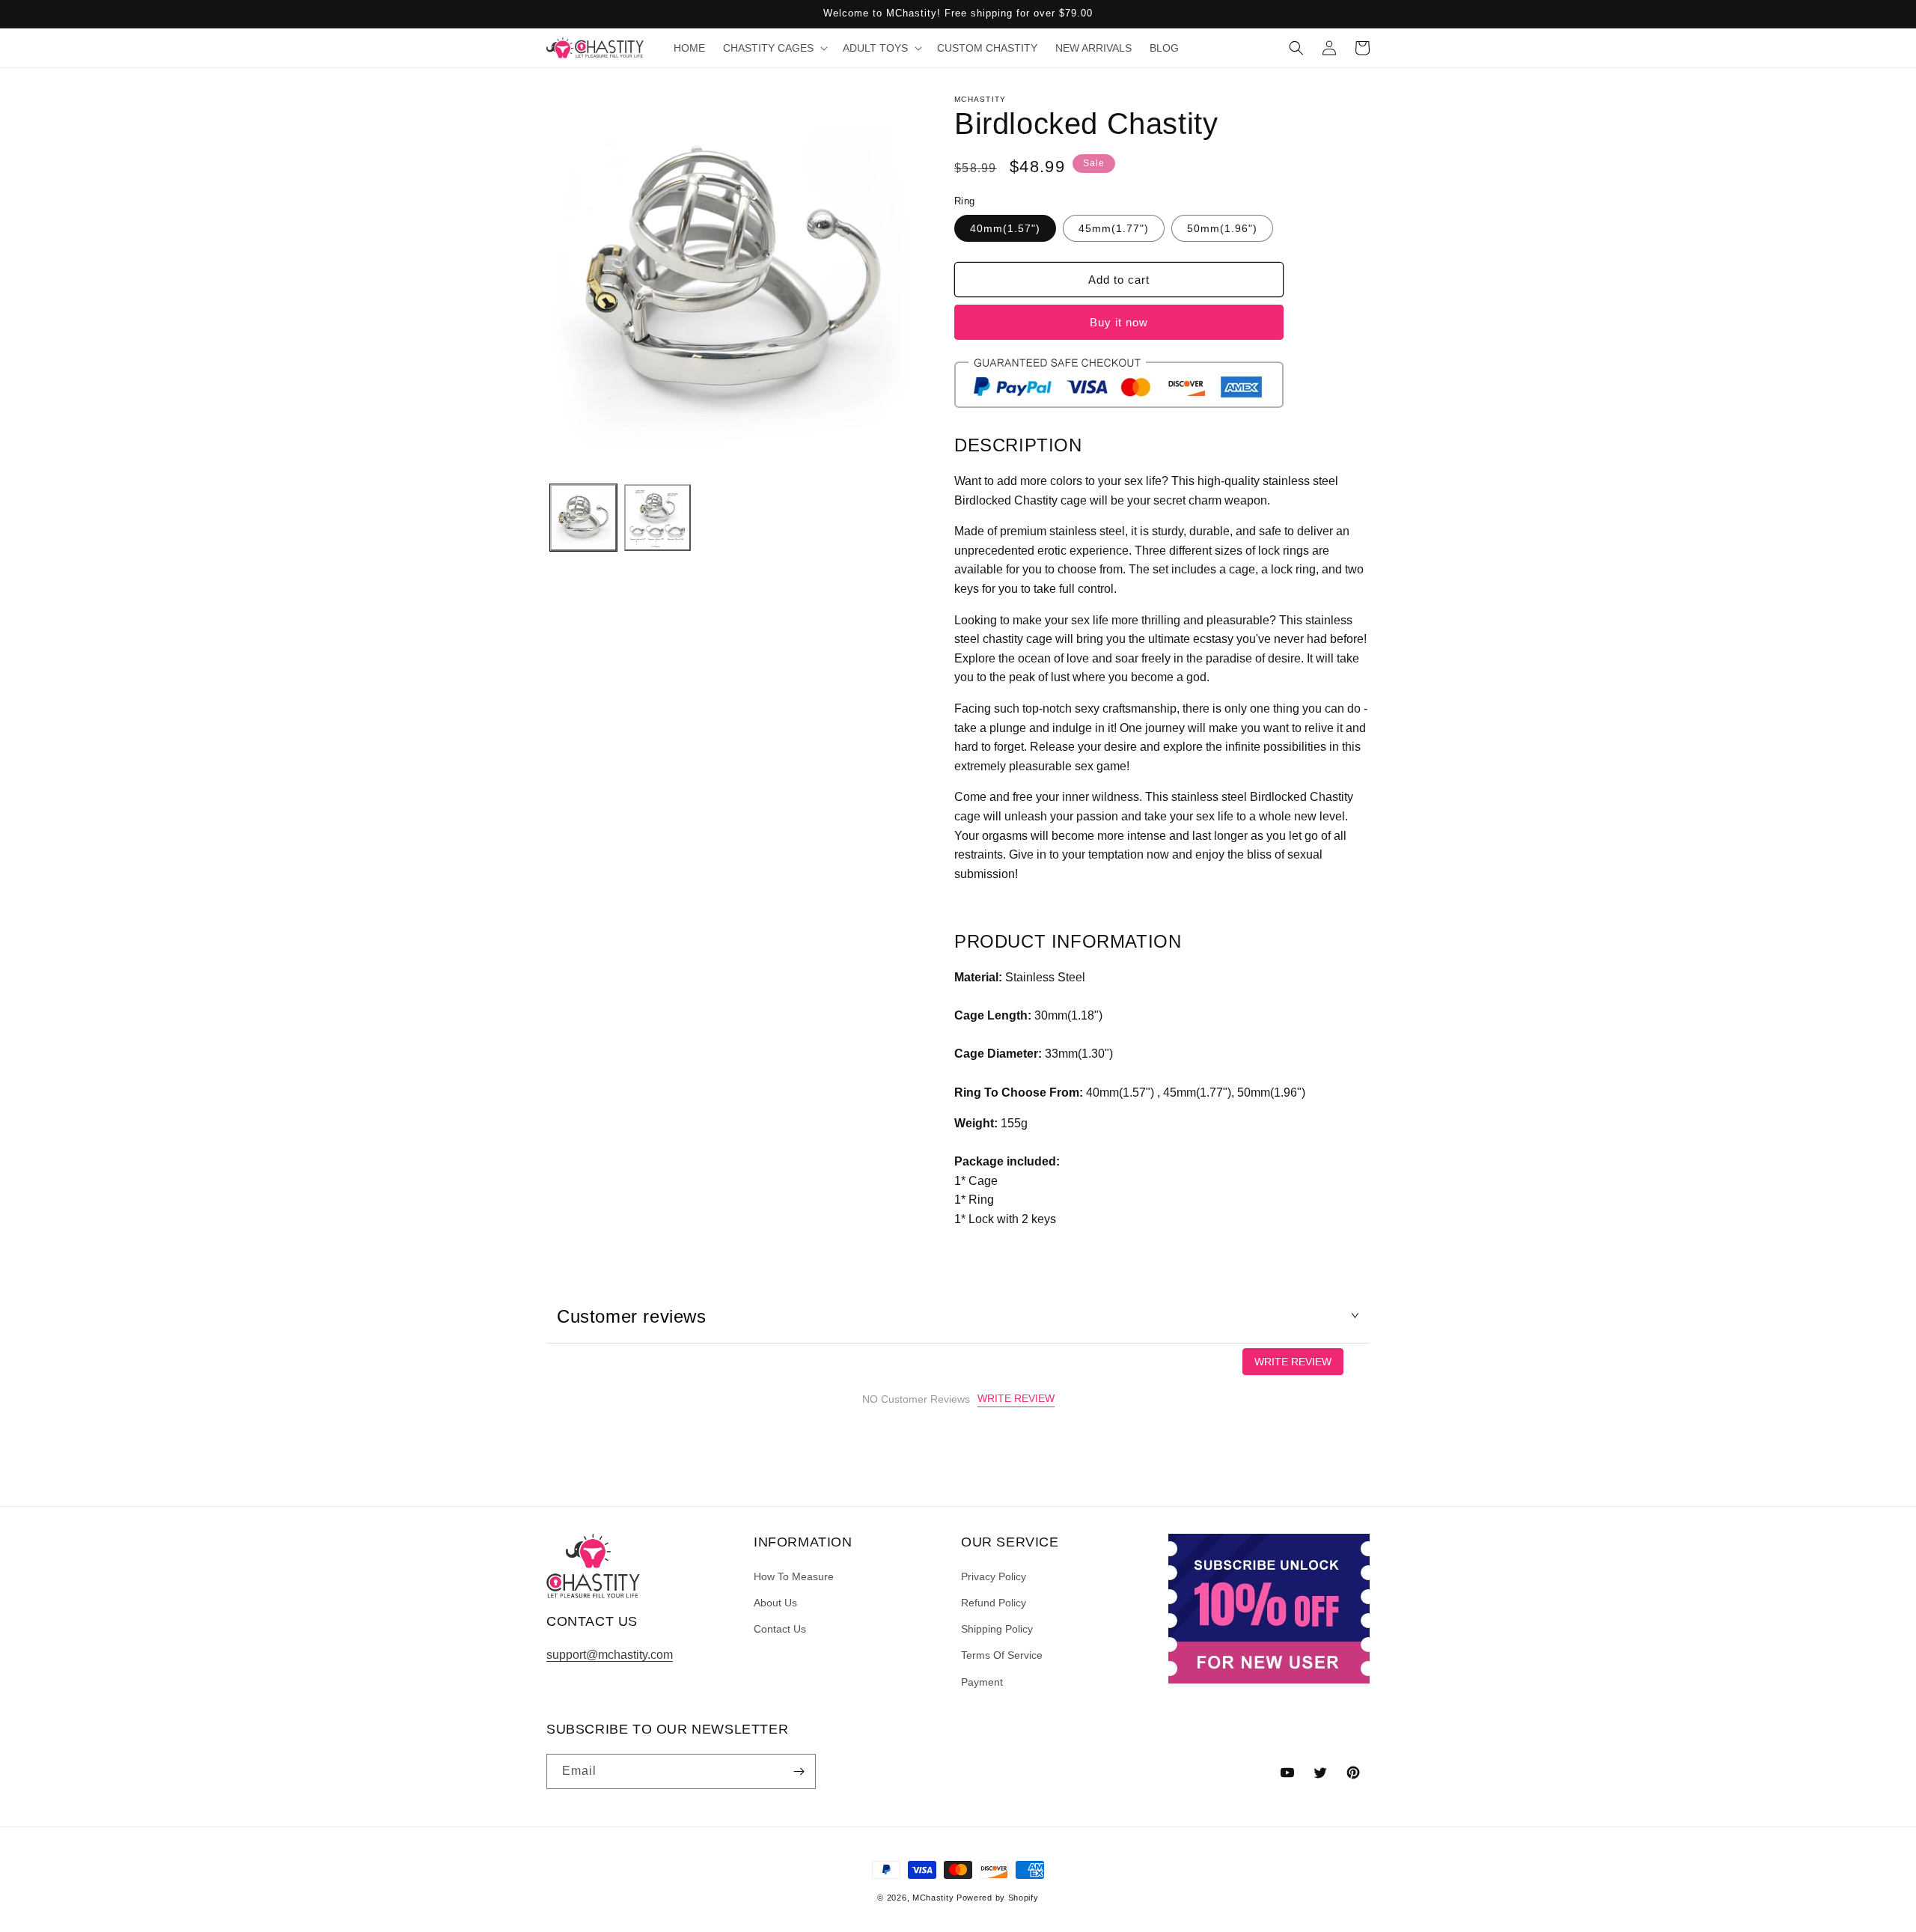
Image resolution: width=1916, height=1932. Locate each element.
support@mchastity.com (610, 1655)
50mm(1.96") (1222, 228)
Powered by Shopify (998, 1898)
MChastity (933, 1898)
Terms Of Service (1002, 1655)
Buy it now (1119, 322)
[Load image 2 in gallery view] (658, 518)
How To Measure (794, 1576)
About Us (775, 1603)
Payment (982, 1682)
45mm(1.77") (1114, 228)
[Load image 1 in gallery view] (583, 518)
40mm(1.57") (1005, 228)
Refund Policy (994, 1603)
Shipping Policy (997, 1629)
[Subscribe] (799, 1771)
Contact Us (780, 1629)
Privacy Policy (994, 1576)
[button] (774, 48)
